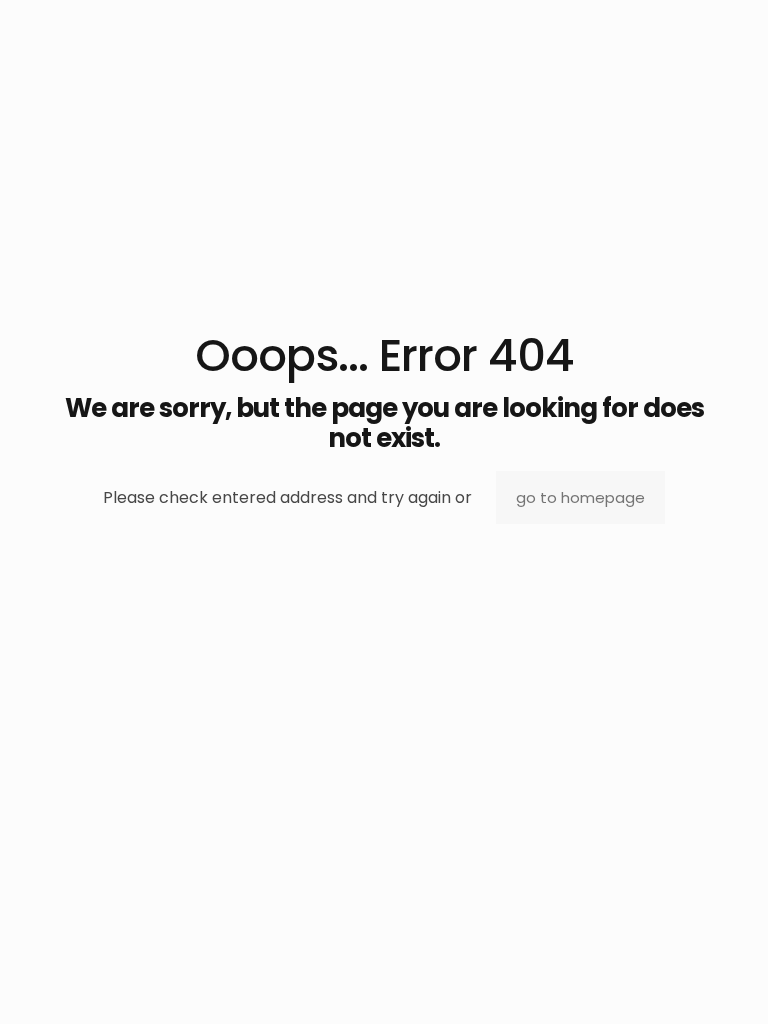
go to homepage (580, 497)
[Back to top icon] (672, 983)
